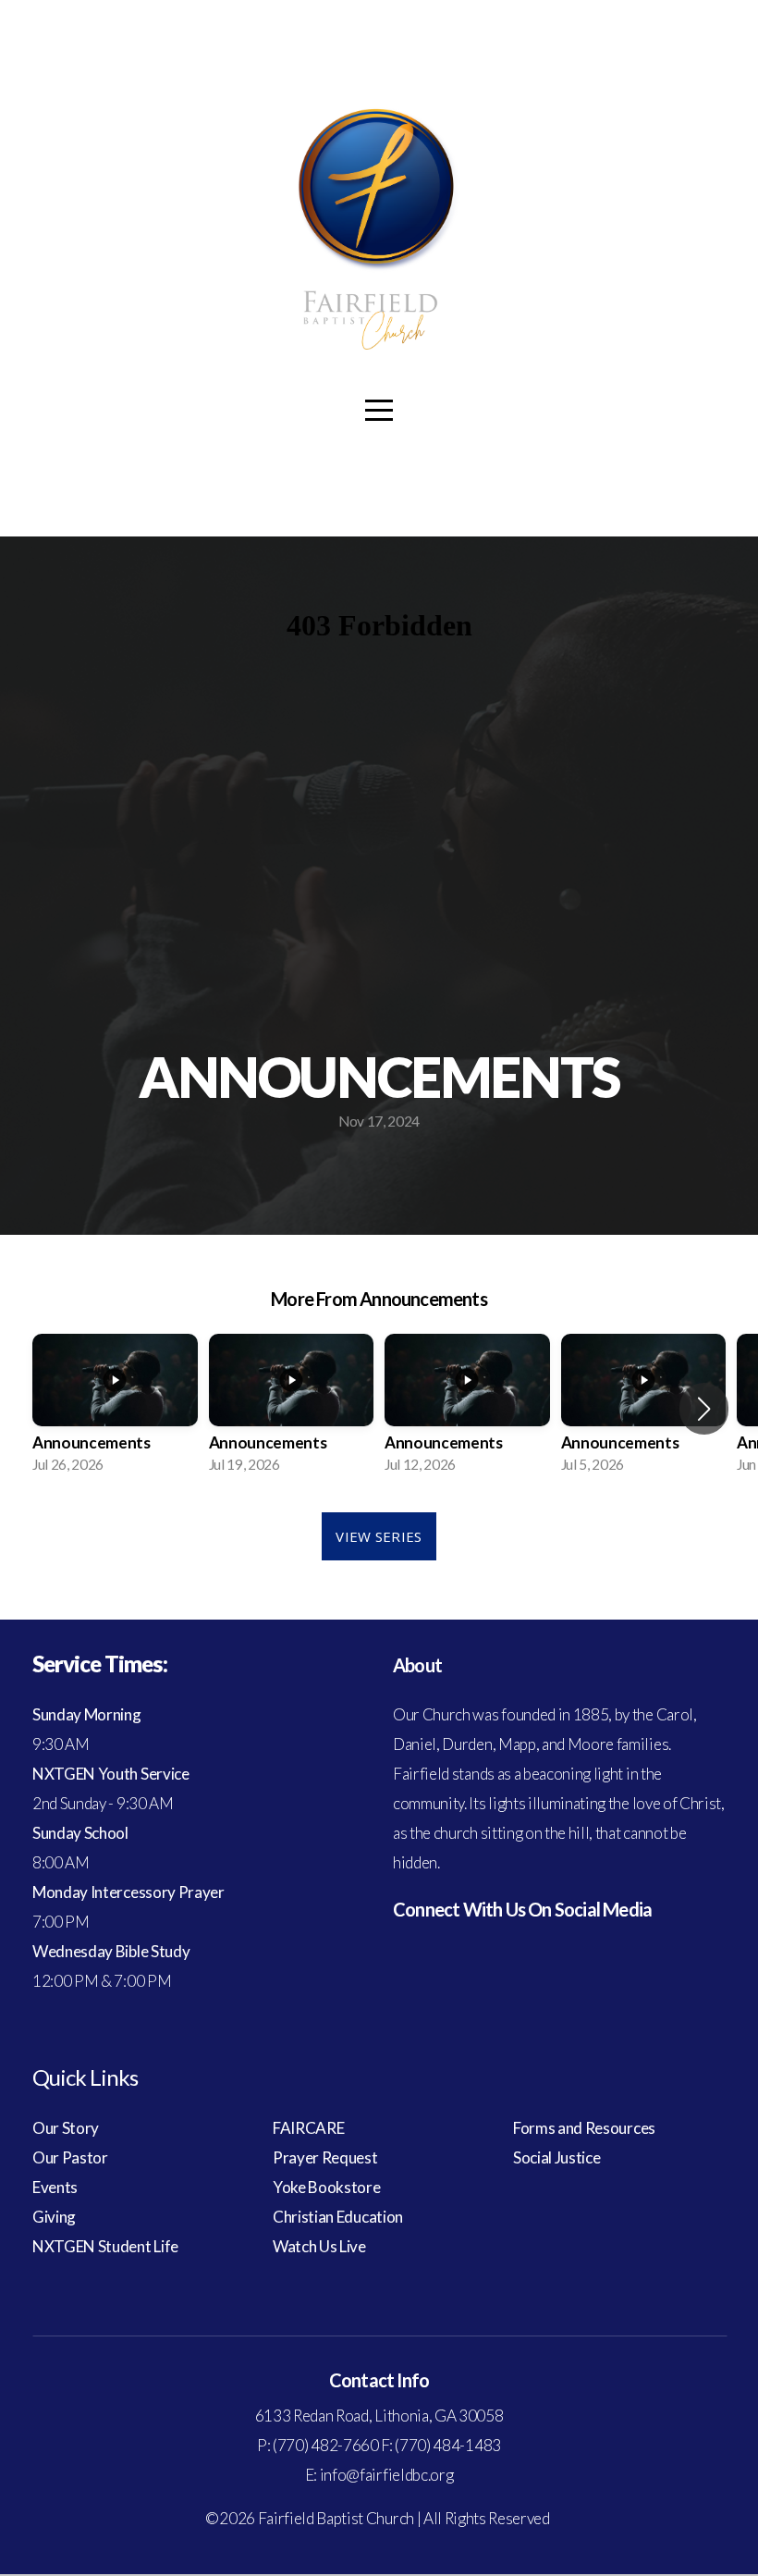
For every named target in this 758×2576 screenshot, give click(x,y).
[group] (115, 1409)
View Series (379, 1536)
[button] (704, 1409)
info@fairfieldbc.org (387, 2475)
